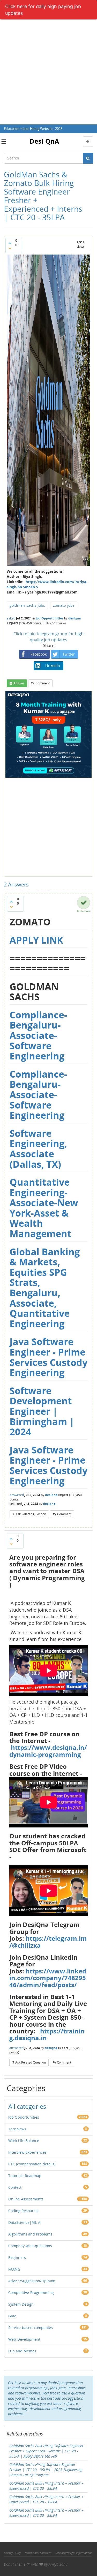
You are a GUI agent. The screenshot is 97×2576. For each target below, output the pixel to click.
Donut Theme (15, 2564)
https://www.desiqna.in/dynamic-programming (48, 1751)
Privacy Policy (12, 2553)
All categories (27, 2106)
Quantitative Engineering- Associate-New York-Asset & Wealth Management (44, 1208)
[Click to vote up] (10, 243)
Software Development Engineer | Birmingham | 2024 (42, 1411)
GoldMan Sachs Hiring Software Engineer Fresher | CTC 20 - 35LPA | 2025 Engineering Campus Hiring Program (46, 2470)
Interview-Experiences (27, 2152)
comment (43, 683)
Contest (15, 2187)
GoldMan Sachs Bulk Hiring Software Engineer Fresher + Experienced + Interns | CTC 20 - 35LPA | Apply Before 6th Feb (46, 2451)
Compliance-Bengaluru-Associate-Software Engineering (38, 1035)
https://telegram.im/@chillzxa (48, 1942)
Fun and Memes (22, 2351)
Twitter (69, 654)
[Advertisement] (48, 73)
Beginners (17, 2257)
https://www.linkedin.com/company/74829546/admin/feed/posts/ (48, 1978)
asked (11, 618)
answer (19, 683)
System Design (21, 2304)
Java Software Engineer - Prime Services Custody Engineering (48, 1357)
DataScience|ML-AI (25, 2222)
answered (17, 1495)
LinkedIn (53, 666)
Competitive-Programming (31, 2293)
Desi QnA (44, 141)
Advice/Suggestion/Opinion (32, 2281)
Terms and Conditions (38, 2553)
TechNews (17, 2129)
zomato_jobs (64, 605)
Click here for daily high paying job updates (43, 10)
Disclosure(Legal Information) (73, 2553)
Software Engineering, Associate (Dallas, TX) (38, 1149)
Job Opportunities (50, 618)
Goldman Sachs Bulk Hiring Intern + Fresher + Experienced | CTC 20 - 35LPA (46, 2486)
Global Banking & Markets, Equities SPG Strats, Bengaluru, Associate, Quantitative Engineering (45, 1288)
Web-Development (24, 2339)
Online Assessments (26, 2199)
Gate (12, 2316)
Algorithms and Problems (30, 2234)
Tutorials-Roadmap (25, 2176)
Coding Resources (24, 2211)
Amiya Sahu (58, 2564)
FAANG (14, 2269)
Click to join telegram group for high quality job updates (48, 637)
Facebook (39, 654)
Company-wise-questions (30, 2246)
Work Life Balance (24, 2141)
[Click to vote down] (10, 248)
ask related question (31, 1514)
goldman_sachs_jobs (27, 605)
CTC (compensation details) (32, 2164)
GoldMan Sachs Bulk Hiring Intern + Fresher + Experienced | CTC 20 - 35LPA (46, 2513)
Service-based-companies (31, 2328)
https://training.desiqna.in (47, 2034)
